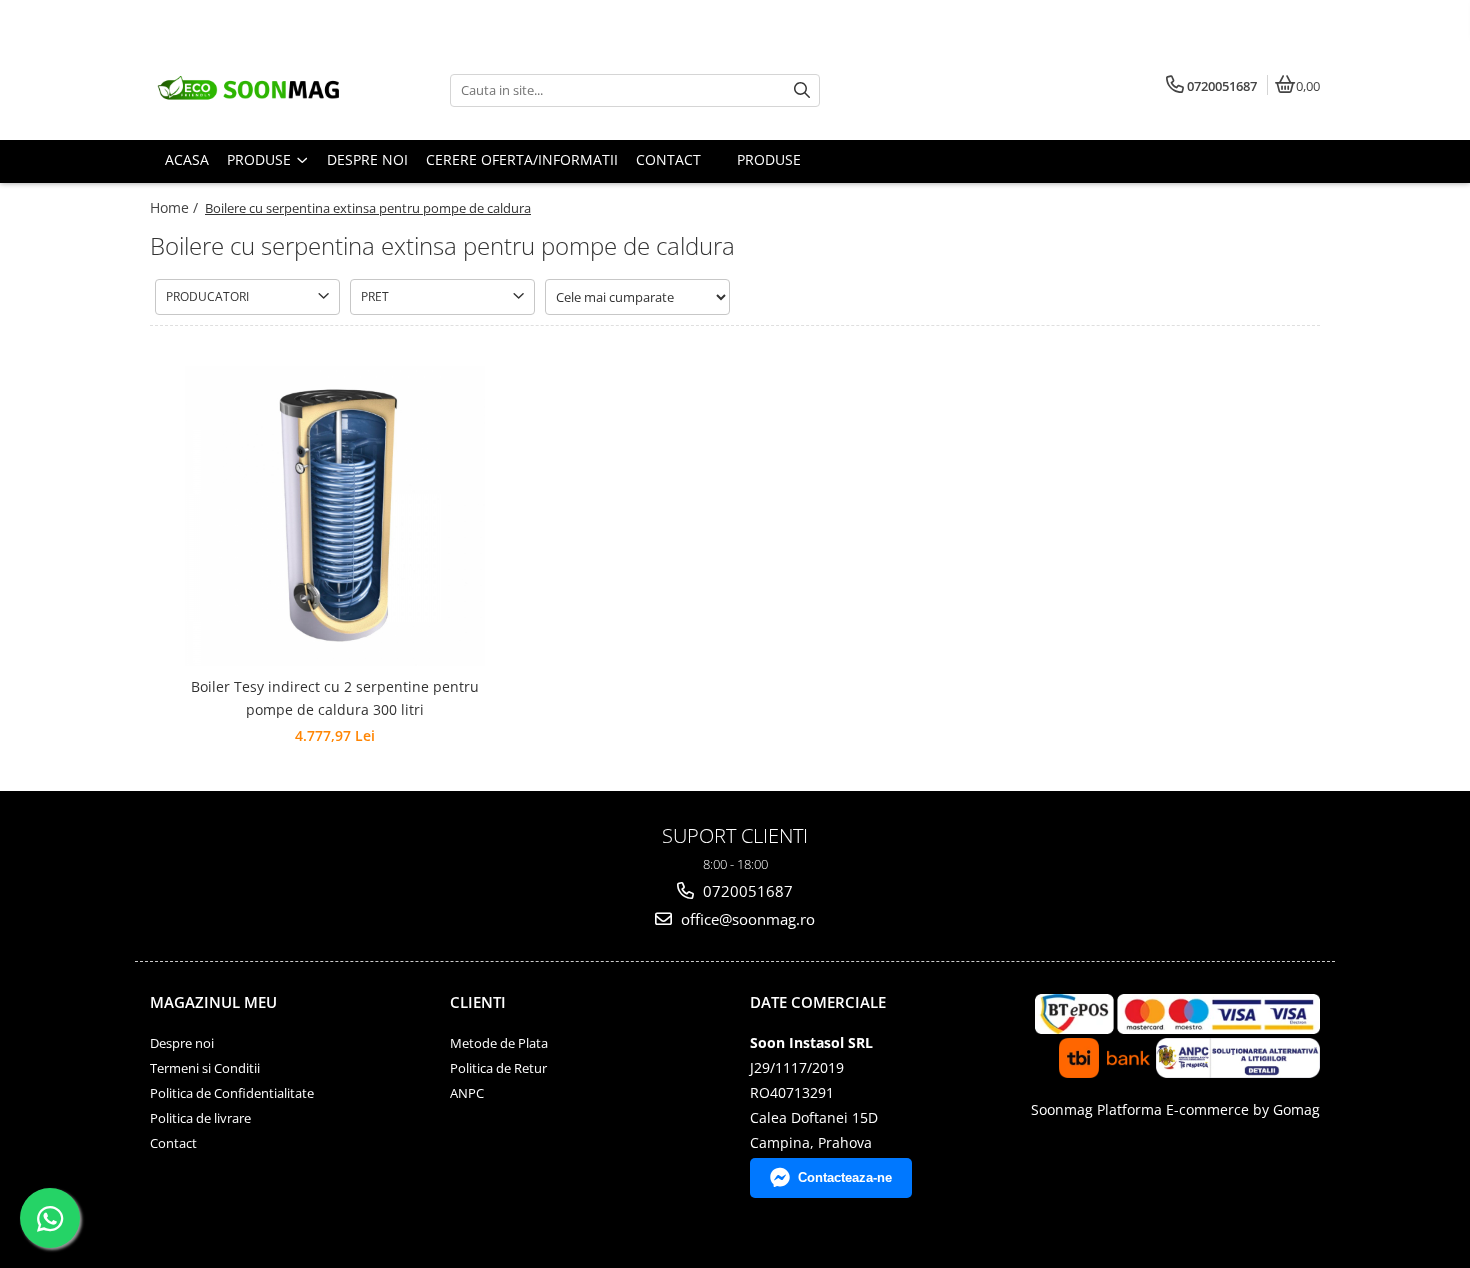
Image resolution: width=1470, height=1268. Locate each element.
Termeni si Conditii (205, 1068)
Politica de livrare (200, 1118)
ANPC (467, 1093)
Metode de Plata (499, 1043)
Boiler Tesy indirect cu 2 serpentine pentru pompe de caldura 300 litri (335, 697)
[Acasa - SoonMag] (275, 90)
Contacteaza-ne (845, 1177)
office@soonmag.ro (746, 919)
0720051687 (746, 891)
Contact (173, 1143)
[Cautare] (802, 90)
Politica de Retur (498, 1068)
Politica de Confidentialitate (232, 1093)
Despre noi (182, 1043)
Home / (176, 207)
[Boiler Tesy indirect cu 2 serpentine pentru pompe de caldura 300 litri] (335, 516)
